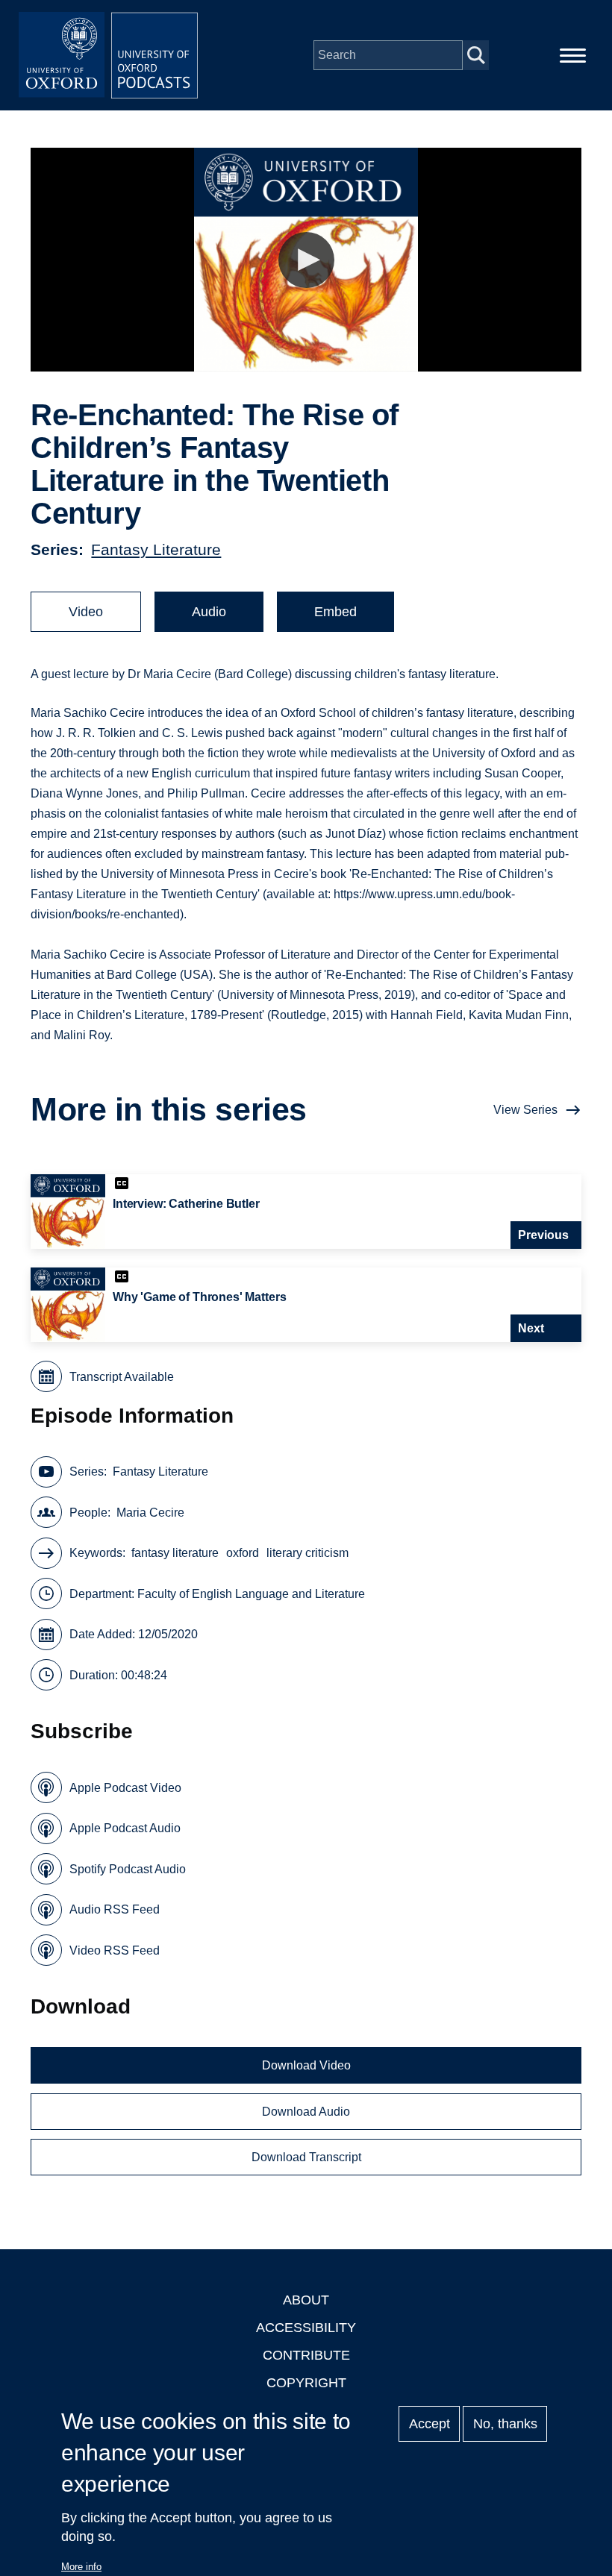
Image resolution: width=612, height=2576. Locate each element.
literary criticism (307, 1553)
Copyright (306, 2383)
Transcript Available (122, 1377)
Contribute (306, 2355)
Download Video (306, 2065)
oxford (243, 1553)
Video (86, 612)
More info (81, 2567)
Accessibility (306, 2328)
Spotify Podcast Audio (128, 1869)
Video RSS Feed (115, 1950)
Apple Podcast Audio (125, 1828)
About (306, 2300)
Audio (209, 612)
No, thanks (505, 2424)
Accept (430, 2424)
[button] (306, 260)
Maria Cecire (150, 1513)
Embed (335, 612)
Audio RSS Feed (115, 1909)
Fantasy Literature (156, 549)
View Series (525, 1110)
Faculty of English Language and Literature (251, 1594)
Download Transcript (306, 2157)
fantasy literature (175, 1553)
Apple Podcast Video (125, 1788)
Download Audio (306, 2112)
